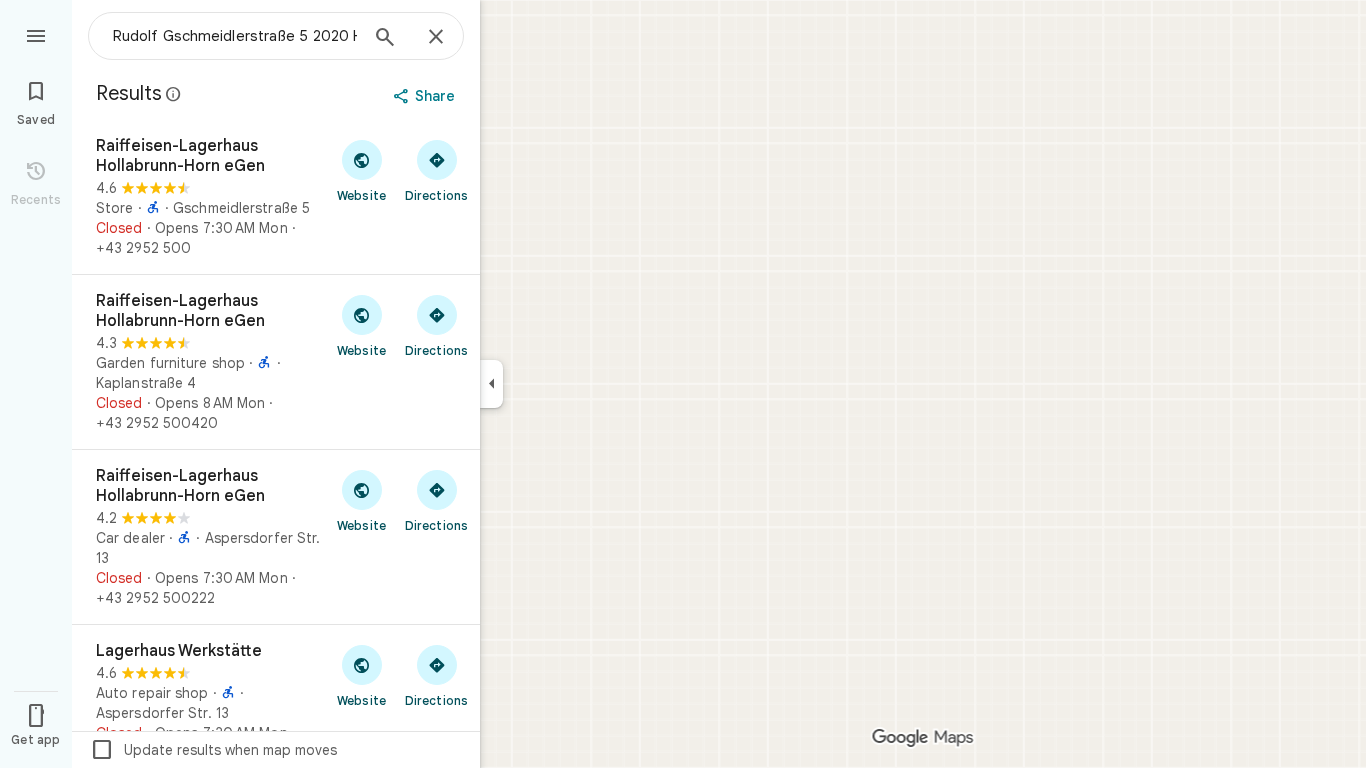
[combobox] (235, 36)
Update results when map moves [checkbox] (213, 750)
